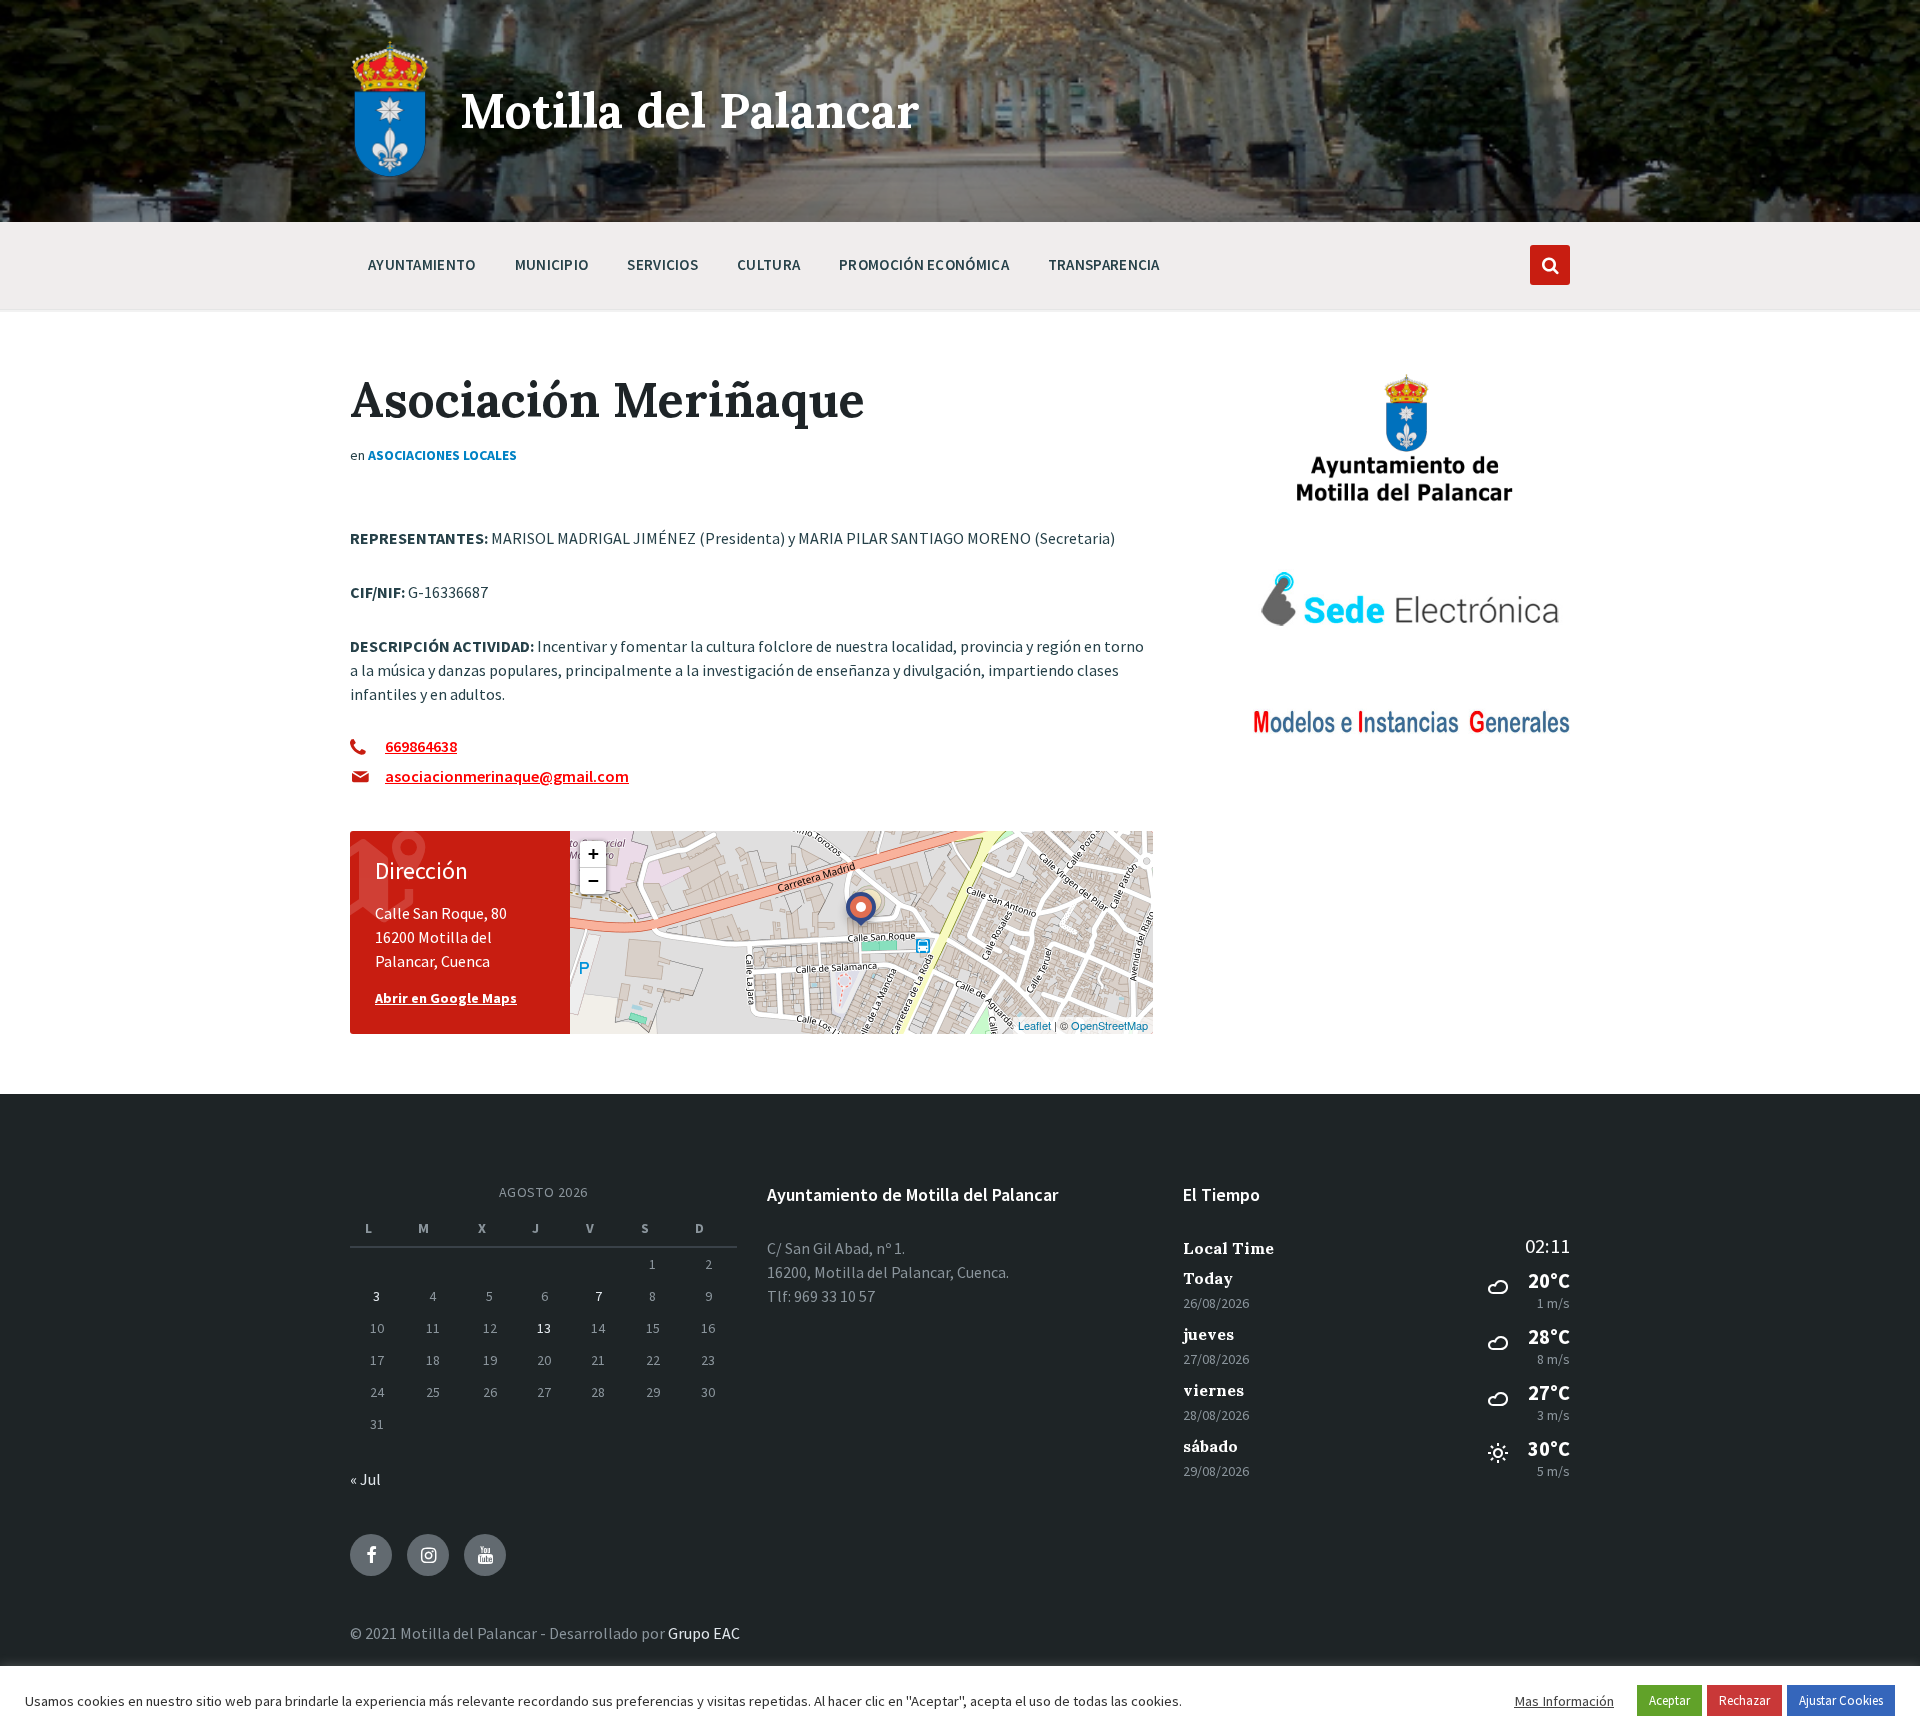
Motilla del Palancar (690, 110)
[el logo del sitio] (390, 172)
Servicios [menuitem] (662, 264)
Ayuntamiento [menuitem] (422, 264)
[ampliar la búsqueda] (1550, 265)
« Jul (365, 1479)
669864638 (421, 746)
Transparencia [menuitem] (1104, 264)
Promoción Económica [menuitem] (924, 264)
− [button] (593, 880)
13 (544, 1328)
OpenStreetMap (1109, 1025)
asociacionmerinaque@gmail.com (507, 776)
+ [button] (593, 853)
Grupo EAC (704, 1633)
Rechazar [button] (1744, 1700)
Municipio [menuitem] (552, 264)
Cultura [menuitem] (768, 264)
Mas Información (1564, 1701)
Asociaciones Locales (442, 455)
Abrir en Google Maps (446, 998)
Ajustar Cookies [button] (1841, 1700)
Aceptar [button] (1669, 1700)
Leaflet (1034, 1025)
